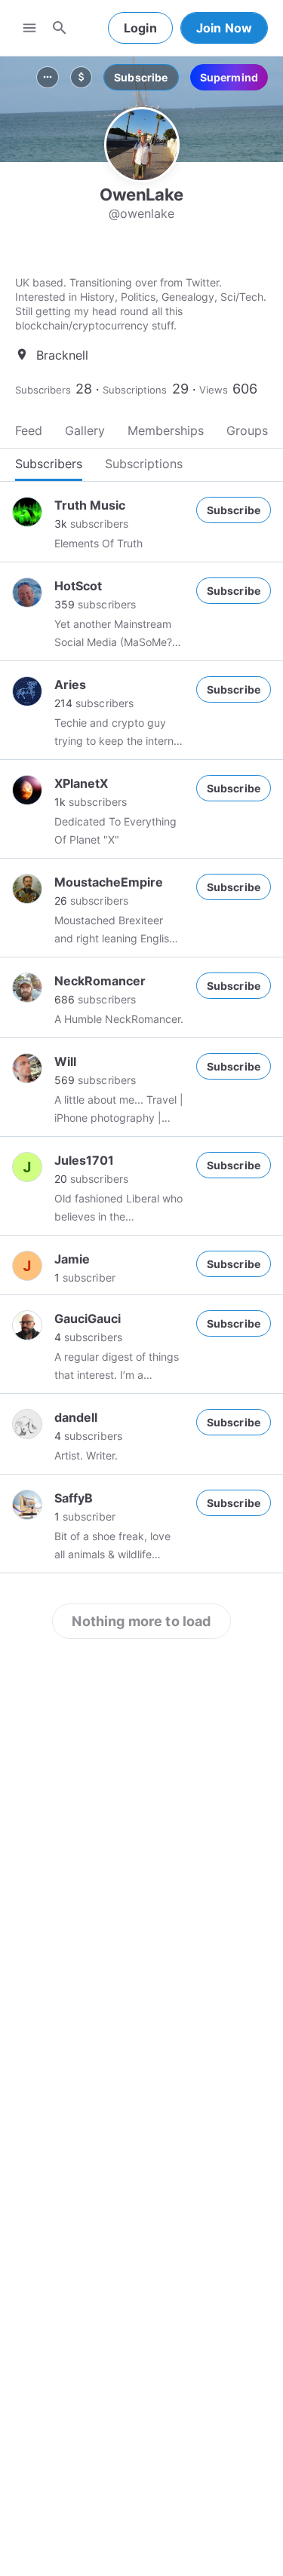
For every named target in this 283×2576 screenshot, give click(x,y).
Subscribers (43, 390)
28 (84, 389)
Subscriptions (135, 390)
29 (180, 389)
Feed (29, 430)
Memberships (166, 430)
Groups (247, 430)
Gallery (85, 430)
